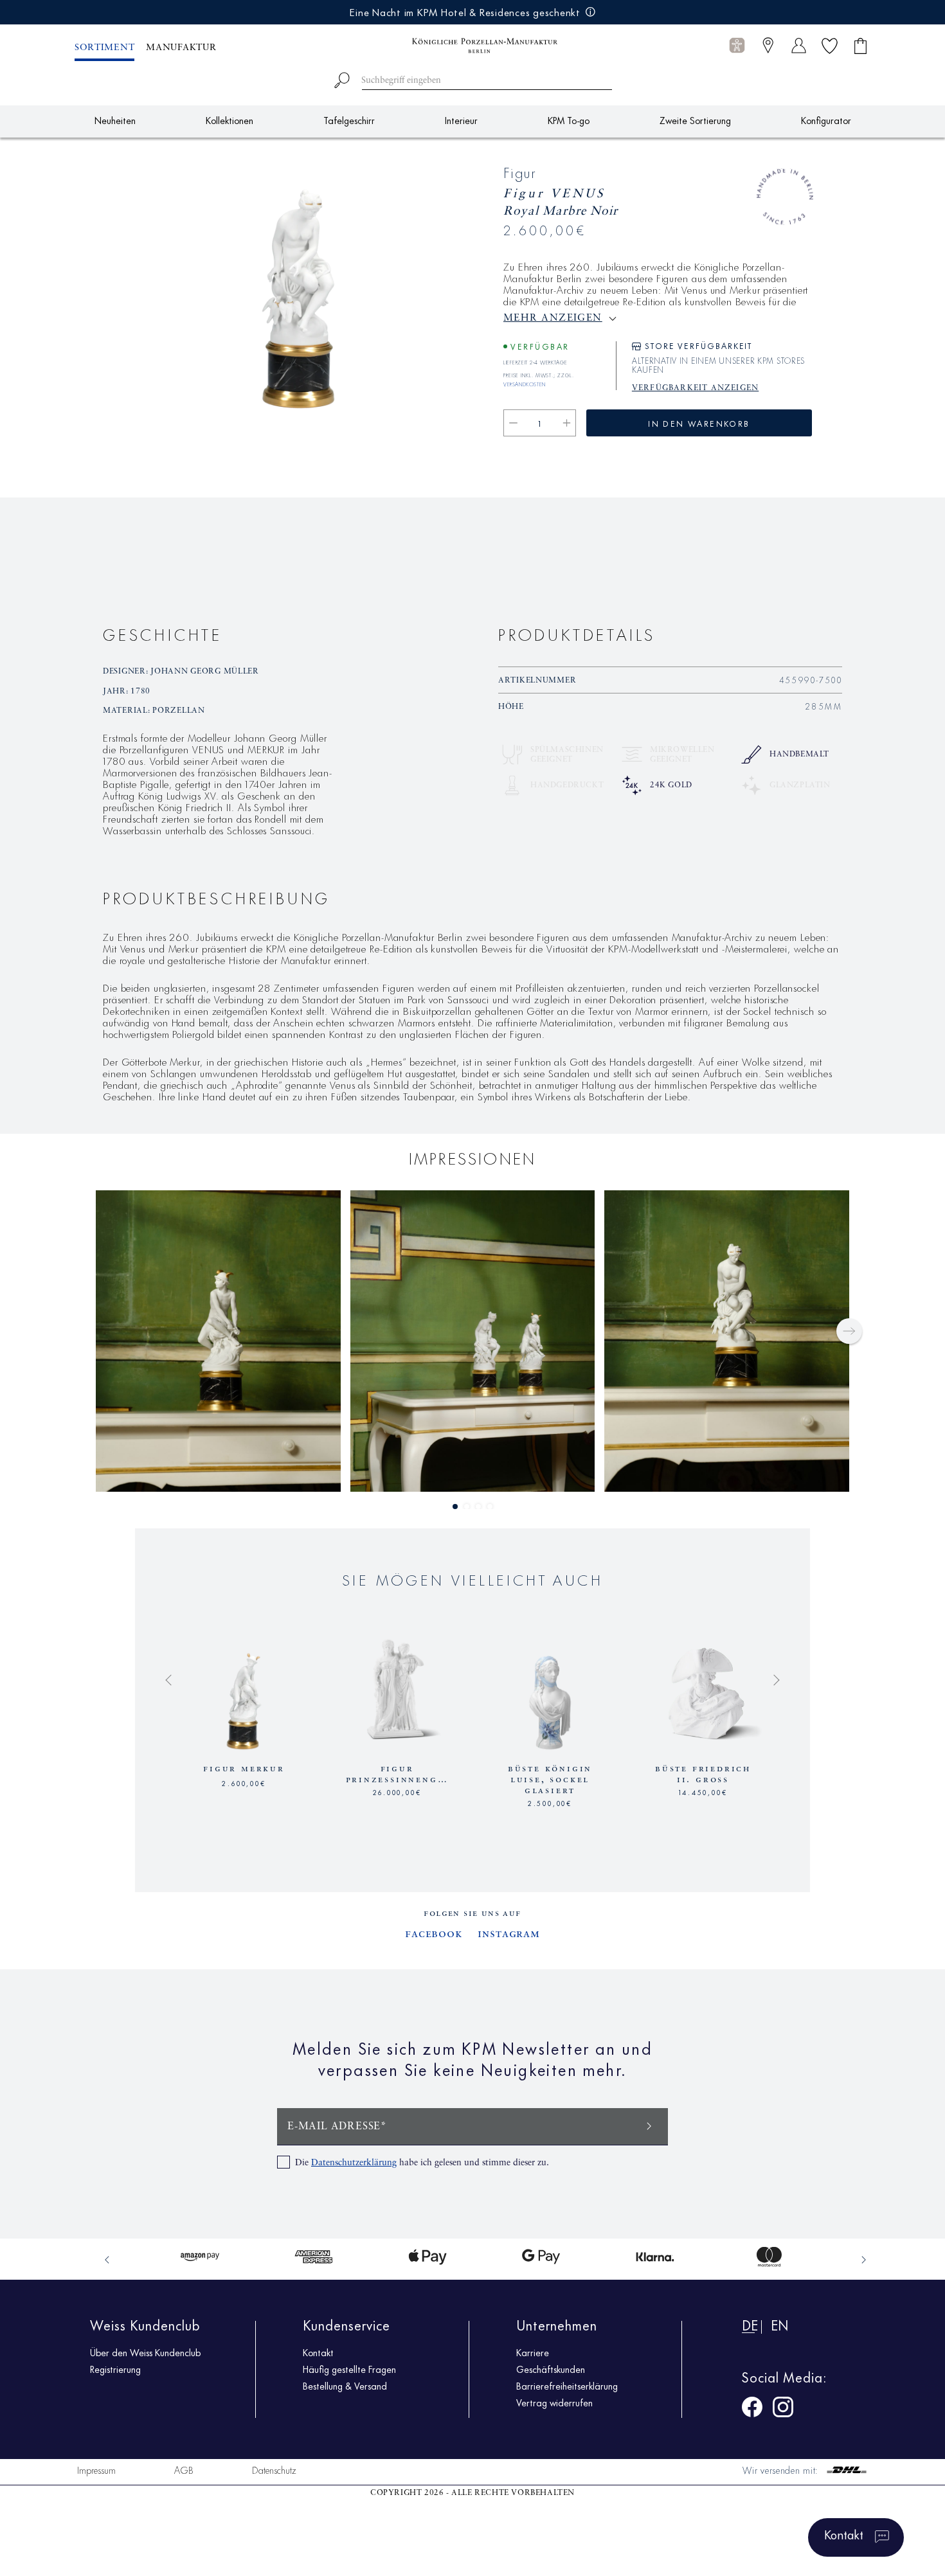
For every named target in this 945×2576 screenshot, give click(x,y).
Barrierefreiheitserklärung (567, 2386)
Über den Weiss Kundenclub (145, 2352)
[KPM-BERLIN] (473, 46)
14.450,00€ (703, 1791)
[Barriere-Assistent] (737, 45)
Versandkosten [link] (525, 382)
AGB (184, 2470)
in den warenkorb (699, 423)
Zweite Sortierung (695, 120)
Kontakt (318, 2352)
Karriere (533, 2352)
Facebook (434, 1934)
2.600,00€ (244, 1782)
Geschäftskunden (551, 2369)
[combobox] (473, 78)
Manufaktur (181, 48)
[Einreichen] (649, 2125)
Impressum (96, 2470)
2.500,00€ (550, 1802)
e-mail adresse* (337, 2127)
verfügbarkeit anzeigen (695, 388)
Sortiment (104, 48)
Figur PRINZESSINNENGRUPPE (397, 1774)
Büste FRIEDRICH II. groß (703, 1774)
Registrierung (115, 2369)
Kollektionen (230, 120)
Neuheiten (115, 120)
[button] (737, 46)
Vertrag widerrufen (554, 2402)
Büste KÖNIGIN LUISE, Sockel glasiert (550, 1780)
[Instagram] (783, 2409)
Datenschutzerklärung (354, 2163)
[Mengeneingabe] (540, 423)
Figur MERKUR (244, 1769)
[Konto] (799, 45)
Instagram (509, 1934)
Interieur (461, 120)
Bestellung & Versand (345, 2386)
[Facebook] (752, 2409)
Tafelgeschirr (349, 120)
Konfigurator (826, 120)
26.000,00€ (397, 1791)
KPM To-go (569, 120)
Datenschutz (274, 2470)
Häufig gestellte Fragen (349, 2369)
